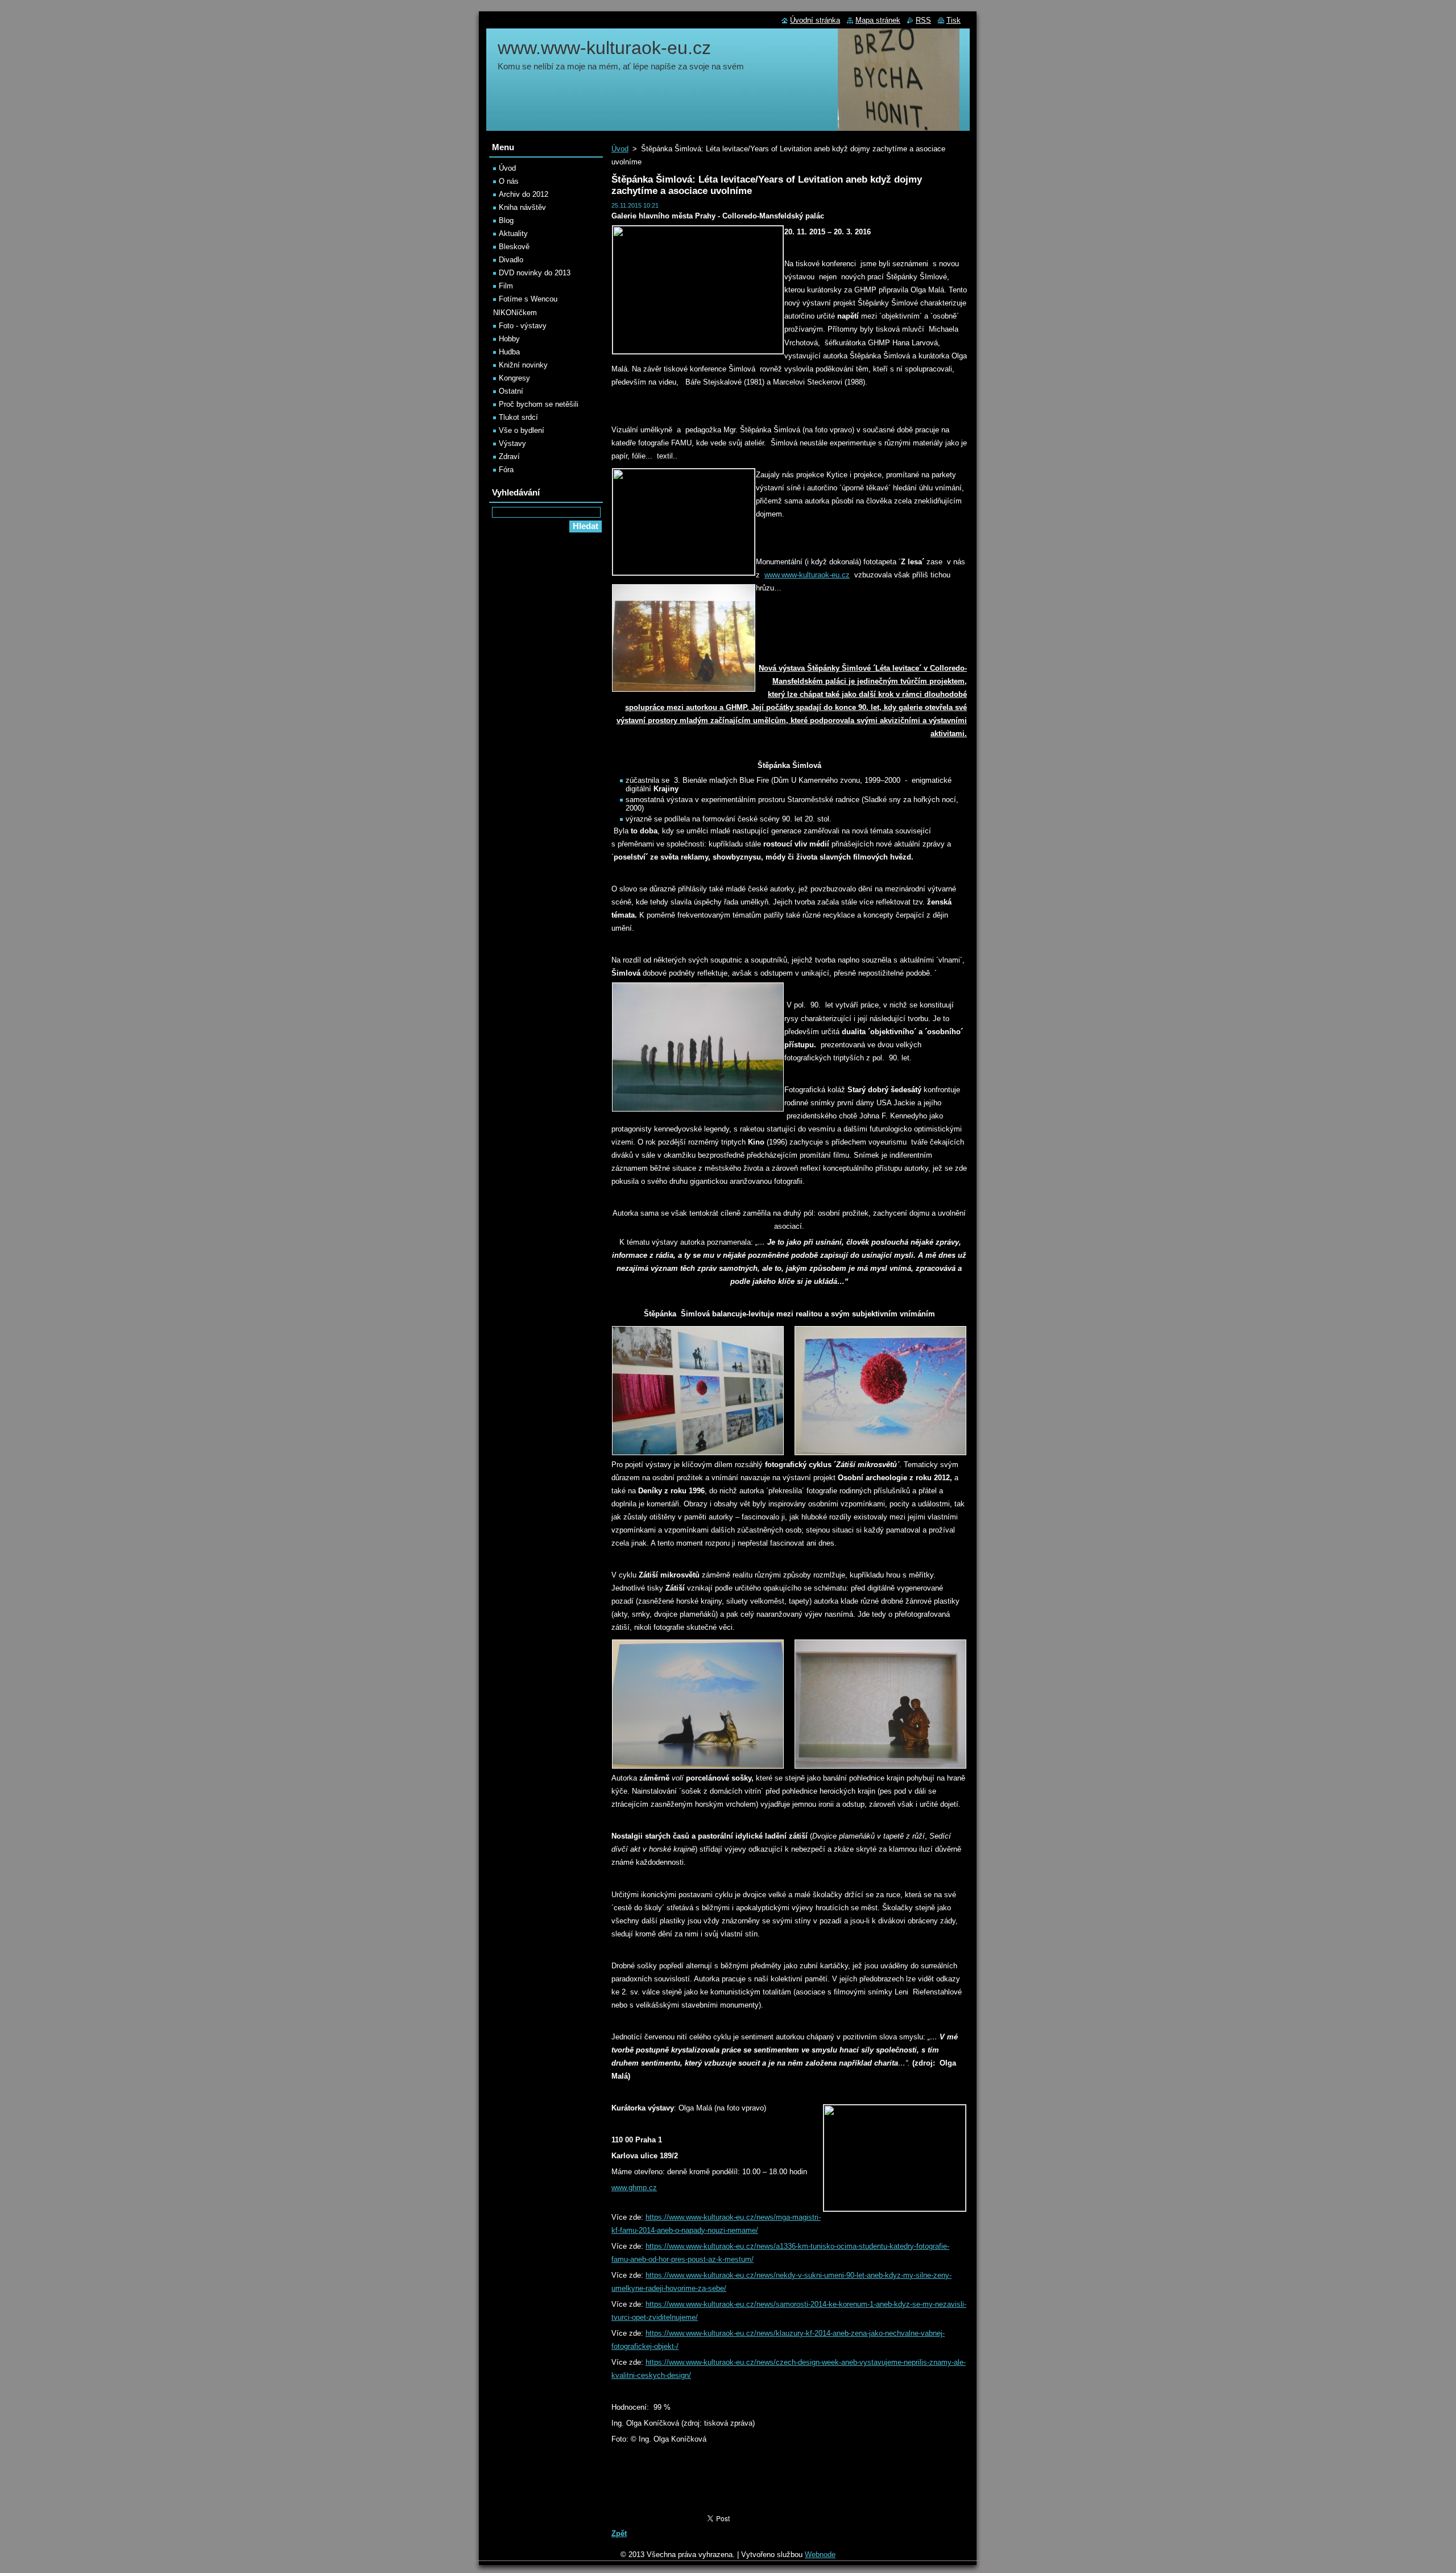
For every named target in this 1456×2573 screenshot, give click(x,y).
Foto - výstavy (523, 326)
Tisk (954, 20)
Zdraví (509, 457)
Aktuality (513, 234)
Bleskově (514, 247)
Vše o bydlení (522, 430)
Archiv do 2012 (524, 194)
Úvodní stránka (815, 20)
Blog (506, 220)
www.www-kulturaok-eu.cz (807, 575)
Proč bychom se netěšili (539, 404)
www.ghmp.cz (634, 2188)
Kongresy (514, 378)
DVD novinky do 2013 (535, 273)
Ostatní (511, 391)
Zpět (619, 2533)
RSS (923, 20)
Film (506, 286)
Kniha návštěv (522, 207)
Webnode (820, 2555)
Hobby (509, 339)
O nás (509, 181)
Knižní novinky (523, 365)
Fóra (506, 470)
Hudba (509, 352)
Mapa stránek (878, 20)
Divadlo (511, 260)
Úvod (620, 149)
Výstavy (512, 443)
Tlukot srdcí (518, 417)
